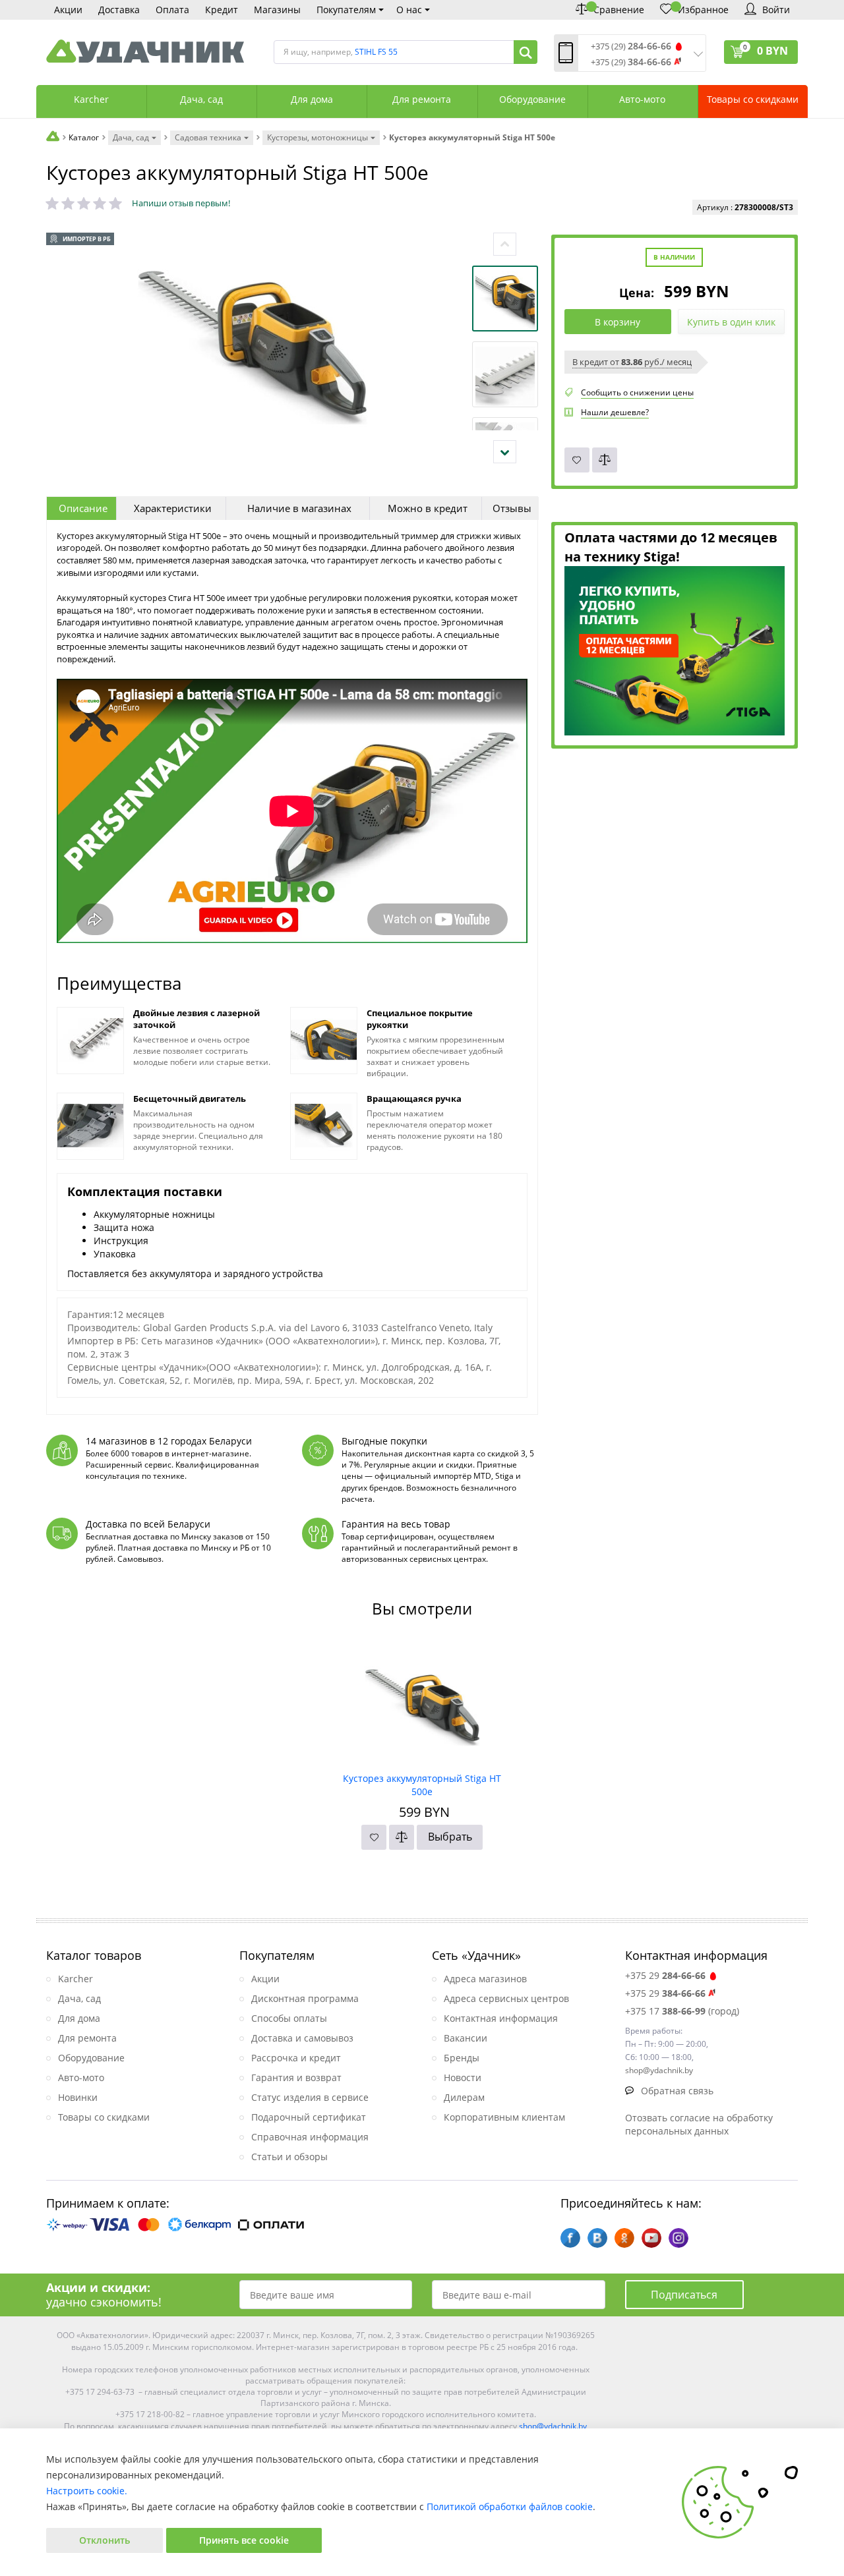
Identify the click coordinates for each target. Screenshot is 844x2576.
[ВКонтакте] (597, 2238)
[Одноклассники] (624, 2238)
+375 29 (665, 1975)
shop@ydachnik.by (553, 2426)
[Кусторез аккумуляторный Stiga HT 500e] (422, 1703)
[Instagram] (678, 2238)
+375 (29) (631, 46)
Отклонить (105, 2540)
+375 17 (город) (682, 2011)
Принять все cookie (244, 2540)
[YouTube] (651, 2238)
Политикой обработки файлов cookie (510, 2506)
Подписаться (684, 2295)
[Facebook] (570, 2238)
